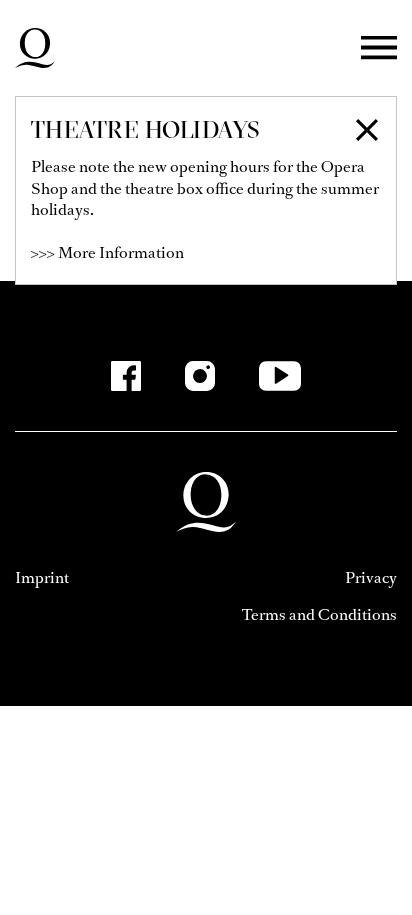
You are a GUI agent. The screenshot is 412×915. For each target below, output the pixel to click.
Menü (379, 48)
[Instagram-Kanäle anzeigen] (200, 376)
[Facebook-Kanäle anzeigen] (126, 376)
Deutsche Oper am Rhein (35, 48)
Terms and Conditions (319, 614)
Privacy (371, 577)
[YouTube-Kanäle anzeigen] (280, 376)
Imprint (42, 577)
